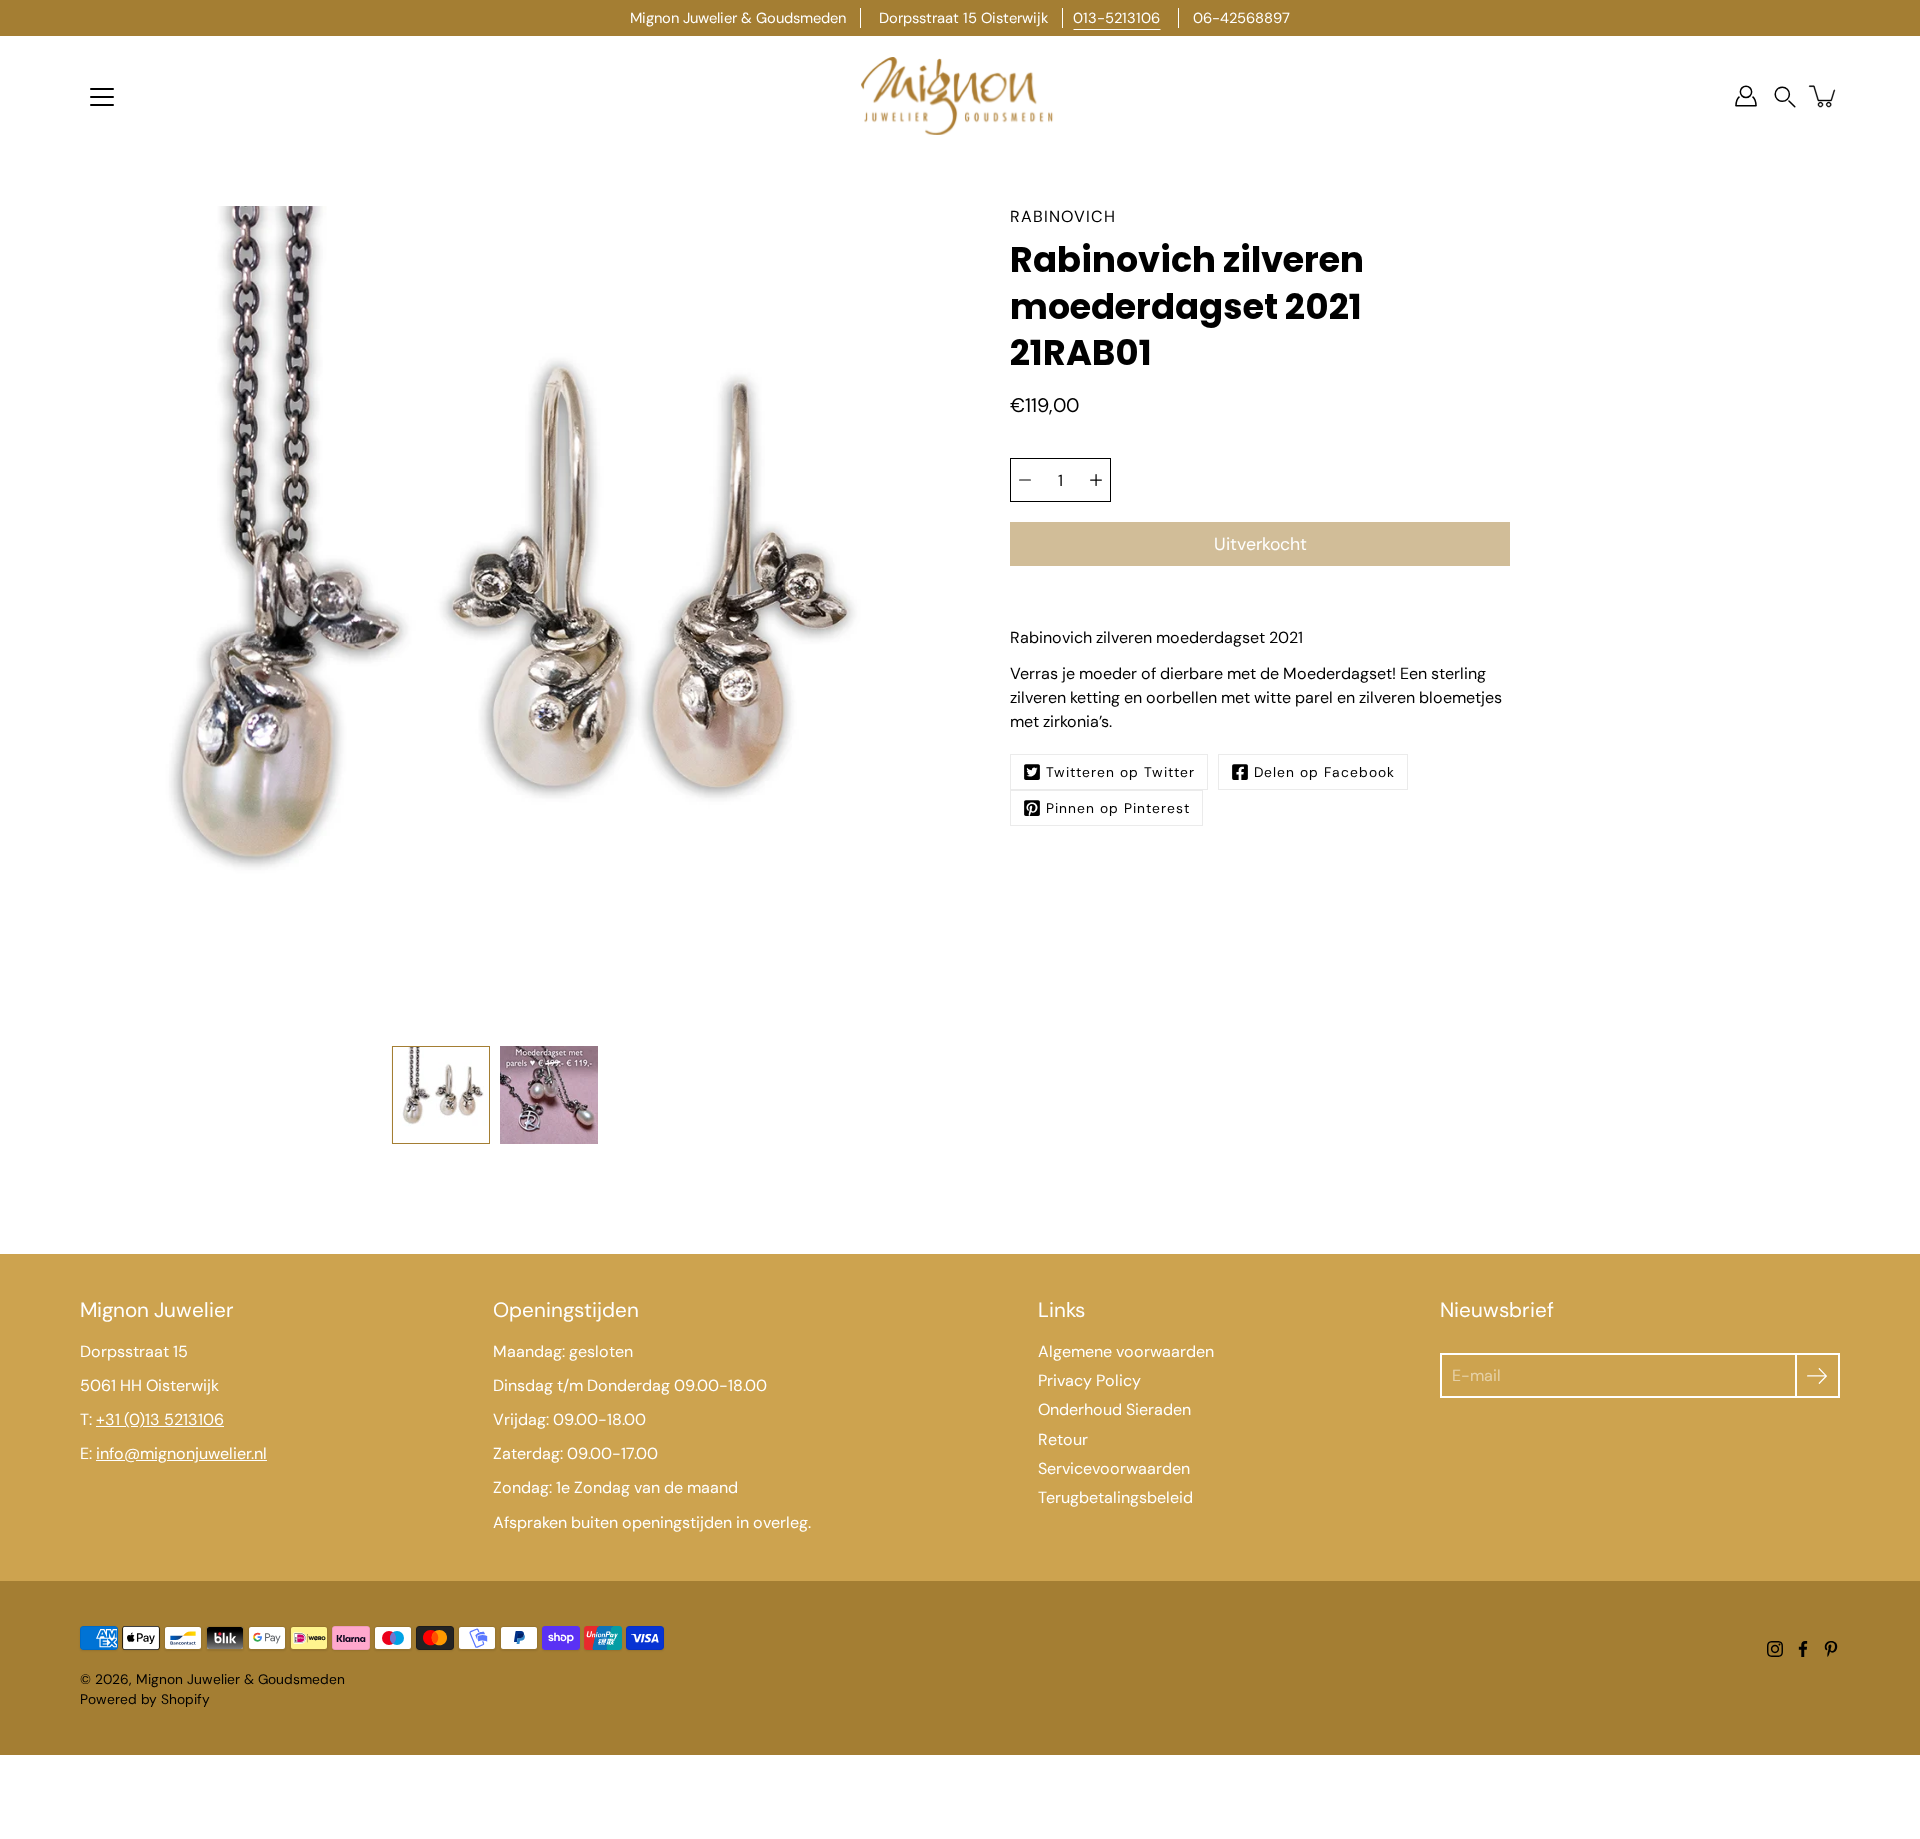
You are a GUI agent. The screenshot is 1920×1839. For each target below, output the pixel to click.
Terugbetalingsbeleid (1115, 1497)
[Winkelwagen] (1824, 96)
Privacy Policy (1089, 1380)
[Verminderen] (1025, 480)
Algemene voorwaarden (1126, 1351)
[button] (1785, 96)
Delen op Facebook (1324, 772)
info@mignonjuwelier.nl (181, 1453)
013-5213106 (1116, 18)
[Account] (1746, 96)
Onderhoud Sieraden (1114, 1409)
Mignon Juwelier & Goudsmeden (240, 1679)
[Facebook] (1803, 1649)
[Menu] (102, 97)
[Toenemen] (1096, 480)
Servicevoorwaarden (1114, 1468)
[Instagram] (1775, 1649)
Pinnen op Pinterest (1118, 808)
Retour (1063, 1439)
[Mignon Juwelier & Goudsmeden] (960, 96)
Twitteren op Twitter (1120, 772)
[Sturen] (1817, 1375)
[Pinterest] (1831, 1649)
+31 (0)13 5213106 (160, 1419)
